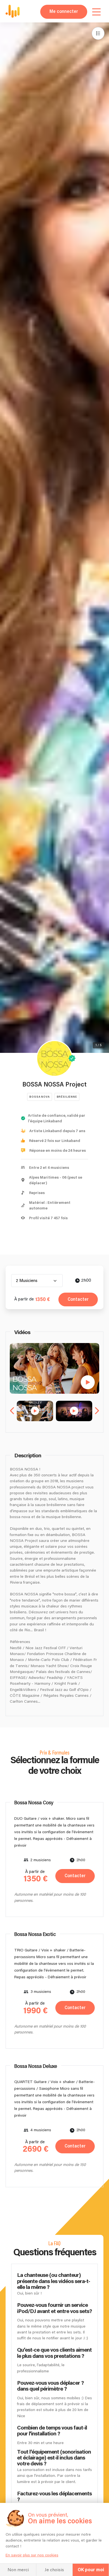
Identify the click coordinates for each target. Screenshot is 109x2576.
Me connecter (64, 12)
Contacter (78, 1299)
